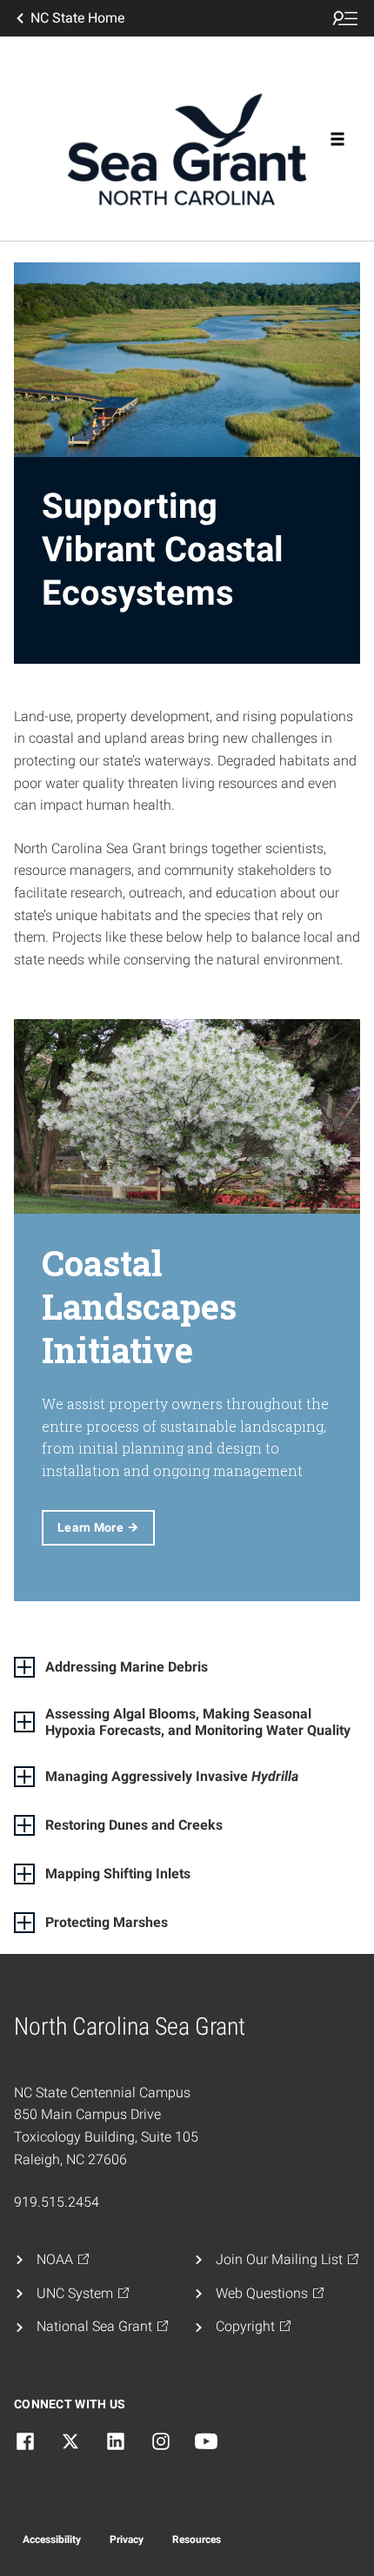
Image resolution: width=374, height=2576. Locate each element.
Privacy (127, 2540)
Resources (197, 2540)
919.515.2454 (57, 2202)
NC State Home (77, 18)
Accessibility (52, 2540)
